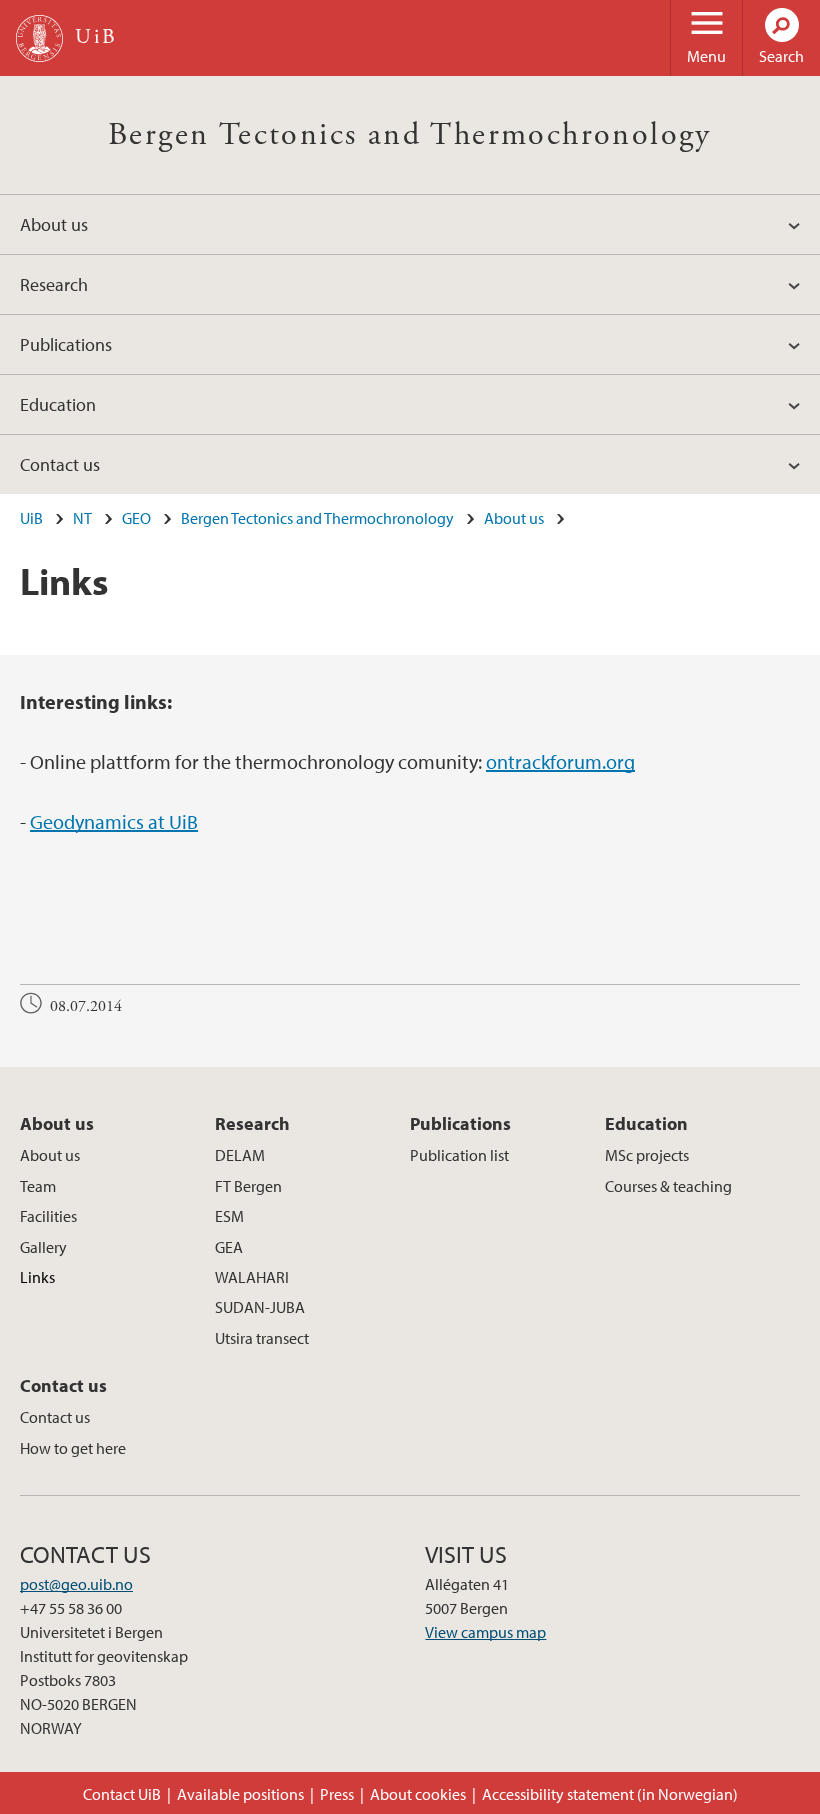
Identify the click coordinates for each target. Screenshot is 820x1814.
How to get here (73, 1448)
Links (37, 1277)
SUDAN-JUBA (260, 1307)
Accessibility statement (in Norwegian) (610, 1794)
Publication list (459, 1155)
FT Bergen (248, 1186)
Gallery (43, 1247)
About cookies (418, 1794)
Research (54, 284)
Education (58, 404)
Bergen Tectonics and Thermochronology (410, 135)
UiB (31, 518)
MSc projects (647, 1155)
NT (82, 518)
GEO (136, 518)
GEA (229, 1247)
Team (38, 1186)
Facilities (48, 1216)
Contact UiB (122, 1794)
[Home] (39, 38)
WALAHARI (252, 1277)
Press (337, 1794)
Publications (66, 344)
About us (54, 224)
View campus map (485, 1632)
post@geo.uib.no (76, 1584)
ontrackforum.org (560, 761)
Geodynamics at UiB (114, 821)
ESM (229, 1216)
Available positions (240, 1794)
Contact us (60, 464)
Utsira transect (262, 1338)
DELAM (240, 1155)
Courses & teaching (668, 1186)
